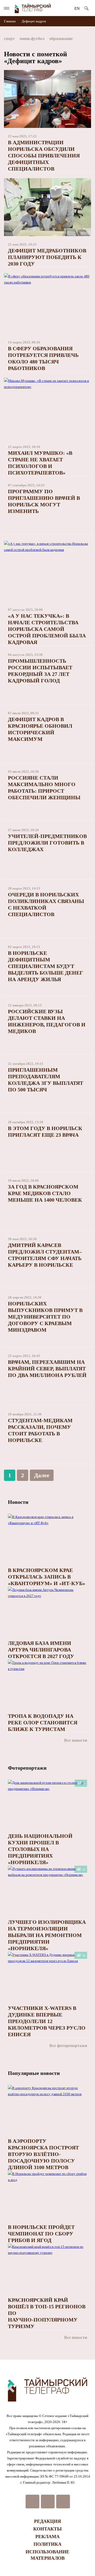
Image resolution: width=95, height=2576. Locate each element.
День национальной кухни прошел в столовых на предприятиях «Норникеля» (40, 1849)
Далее (42, 1475)
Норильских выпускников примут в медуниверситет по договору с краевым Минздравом (45, 1317)
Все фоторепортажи (68, 2046)
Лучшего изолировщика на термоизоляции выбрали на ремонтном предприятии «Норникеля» (47, 1935)
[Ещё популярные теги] (90, 40)
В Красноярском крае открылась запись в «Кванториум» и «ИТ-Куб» (47, 1577)
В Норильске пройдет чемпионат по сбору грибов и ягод (41, 2234)
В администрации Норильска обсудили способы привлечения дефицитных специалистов (44, 156)
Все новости (76, 1740)
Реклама (47, 2537)
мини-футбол (32, 39)
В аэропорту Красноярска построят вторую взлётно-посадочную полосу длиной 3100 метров (43, 2154)
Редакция (47, 2521)
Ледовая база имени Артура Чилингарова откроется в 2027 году (41, 1650)
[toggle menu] (7, 8)
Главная (10, 21)
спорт (9, 39)
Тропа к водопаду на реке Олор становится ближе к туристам (43, 1723)
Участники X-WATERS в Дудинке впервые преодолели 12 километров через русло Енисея (47, 2021)
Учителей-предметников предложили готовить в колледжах (47, 843)
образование (61, 39)
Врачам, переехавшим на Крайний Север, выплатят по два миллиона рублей (47, 1369)
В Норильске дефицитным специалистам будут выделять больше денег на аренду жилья (46, 966)
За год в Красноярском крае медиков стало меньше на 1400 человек (45, 1193)
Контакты (47, 2529)
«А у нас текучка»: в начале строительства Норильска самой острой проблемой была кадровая (47, 629)
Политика (47, 2544)
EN (77, 8)
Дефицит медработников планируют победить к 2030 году (47, 257)
